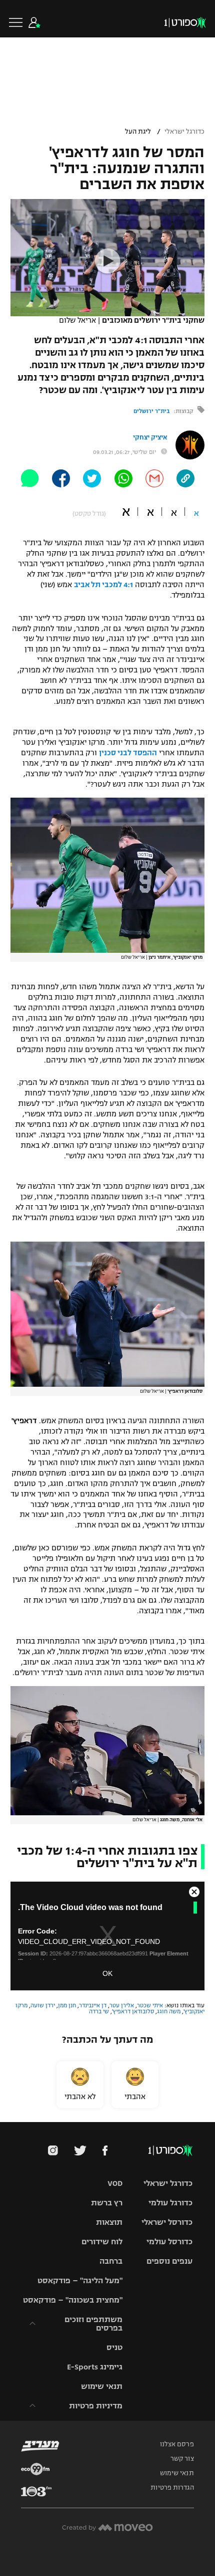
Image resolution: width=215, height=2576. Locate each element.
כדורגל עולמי (170, 2203)
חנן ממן (67, 2005)
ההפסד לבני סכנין (128, 753)
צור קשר (182, 2459)
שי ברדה (99, 2011)
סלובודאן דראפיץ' (133, 2011)
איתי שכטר (150, 2005)
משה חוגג (169, 2011)
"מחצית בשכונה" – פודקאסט (73, 2300)
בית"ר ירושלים (151, 411)
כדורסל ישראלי (167, 2222)
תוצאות (109, 2222)
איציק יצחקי (150, 437)
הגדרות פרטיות (172, 2488)
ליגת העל (138, 132)
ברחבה (111, 2261)
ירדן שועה (43, 2005)
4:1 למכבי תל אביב (103, 585)
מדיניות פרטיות (96, 2406)
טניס (114, 2347)
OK (107, 1973)
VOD (115, 2183)
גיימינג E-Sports (95, 2367)
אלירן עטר (122, 2005)
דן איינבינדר (93, 2005)
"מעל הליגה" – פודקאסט (80, 2280)
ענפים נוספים (169, 2261)
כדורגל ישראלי (184, 132)
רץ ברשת (107, 2203)
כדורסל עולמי (169, 2242)
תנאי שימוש (102, 2386)
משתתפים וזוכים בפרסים (93, 2324)
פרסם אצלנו (177, 2444)
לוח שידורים (102, 2242)
